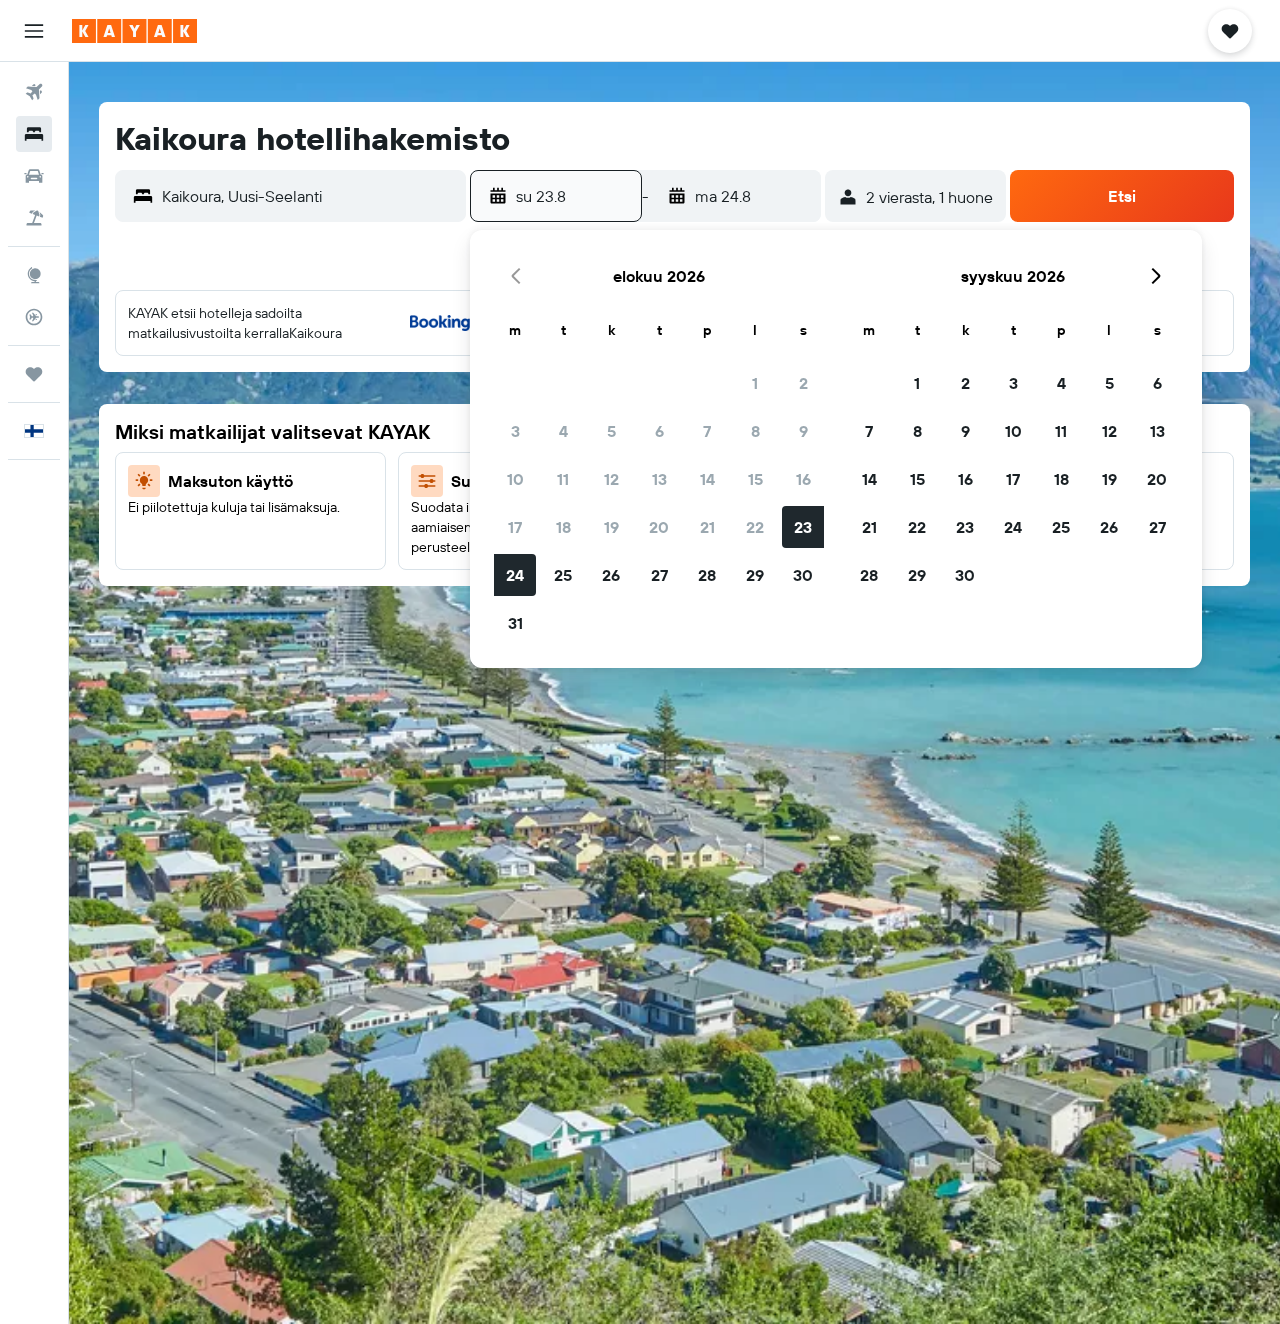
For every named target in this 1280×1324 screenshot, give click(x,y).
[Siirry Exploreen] (34, 275)
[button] (34, 31)
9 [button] (803, 431)
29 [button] (755, 575)
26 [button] (611, 575)
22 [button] (755, 527)
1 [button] (755, 383)
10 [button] (515, 479)
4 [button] (563, 431)
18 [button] (563, 527)
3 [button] (515, 431)
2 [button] (803, 383)
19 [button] (611, 527)
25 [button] (563, 575)
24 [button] (515, 575)
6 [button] (659, 431)
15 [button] (755, 479)
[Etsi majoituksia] (34, 134)
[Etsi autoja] (34, 176)
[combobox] (309, 196)
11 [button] (563, 479)
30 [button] (803, 575)
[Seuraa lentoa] (34, 317)
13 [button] (659, 479)
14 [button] (707, 479)
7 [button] (707, 431)
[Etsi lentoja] (34, 92)
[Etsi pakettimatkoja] (34, 218)
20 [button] (659, 527)
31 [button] (515, 623)
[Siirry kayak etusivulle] (134, 31)
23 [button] (803, 527)
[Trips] (34, 374)
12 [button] (611, 479)
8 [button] (755, 431)
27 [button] (659, 575)
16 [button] (803, 479)
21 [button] (707, 527)
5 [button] (611, 431)
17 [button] (515, 527)
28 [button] (707, 575)
